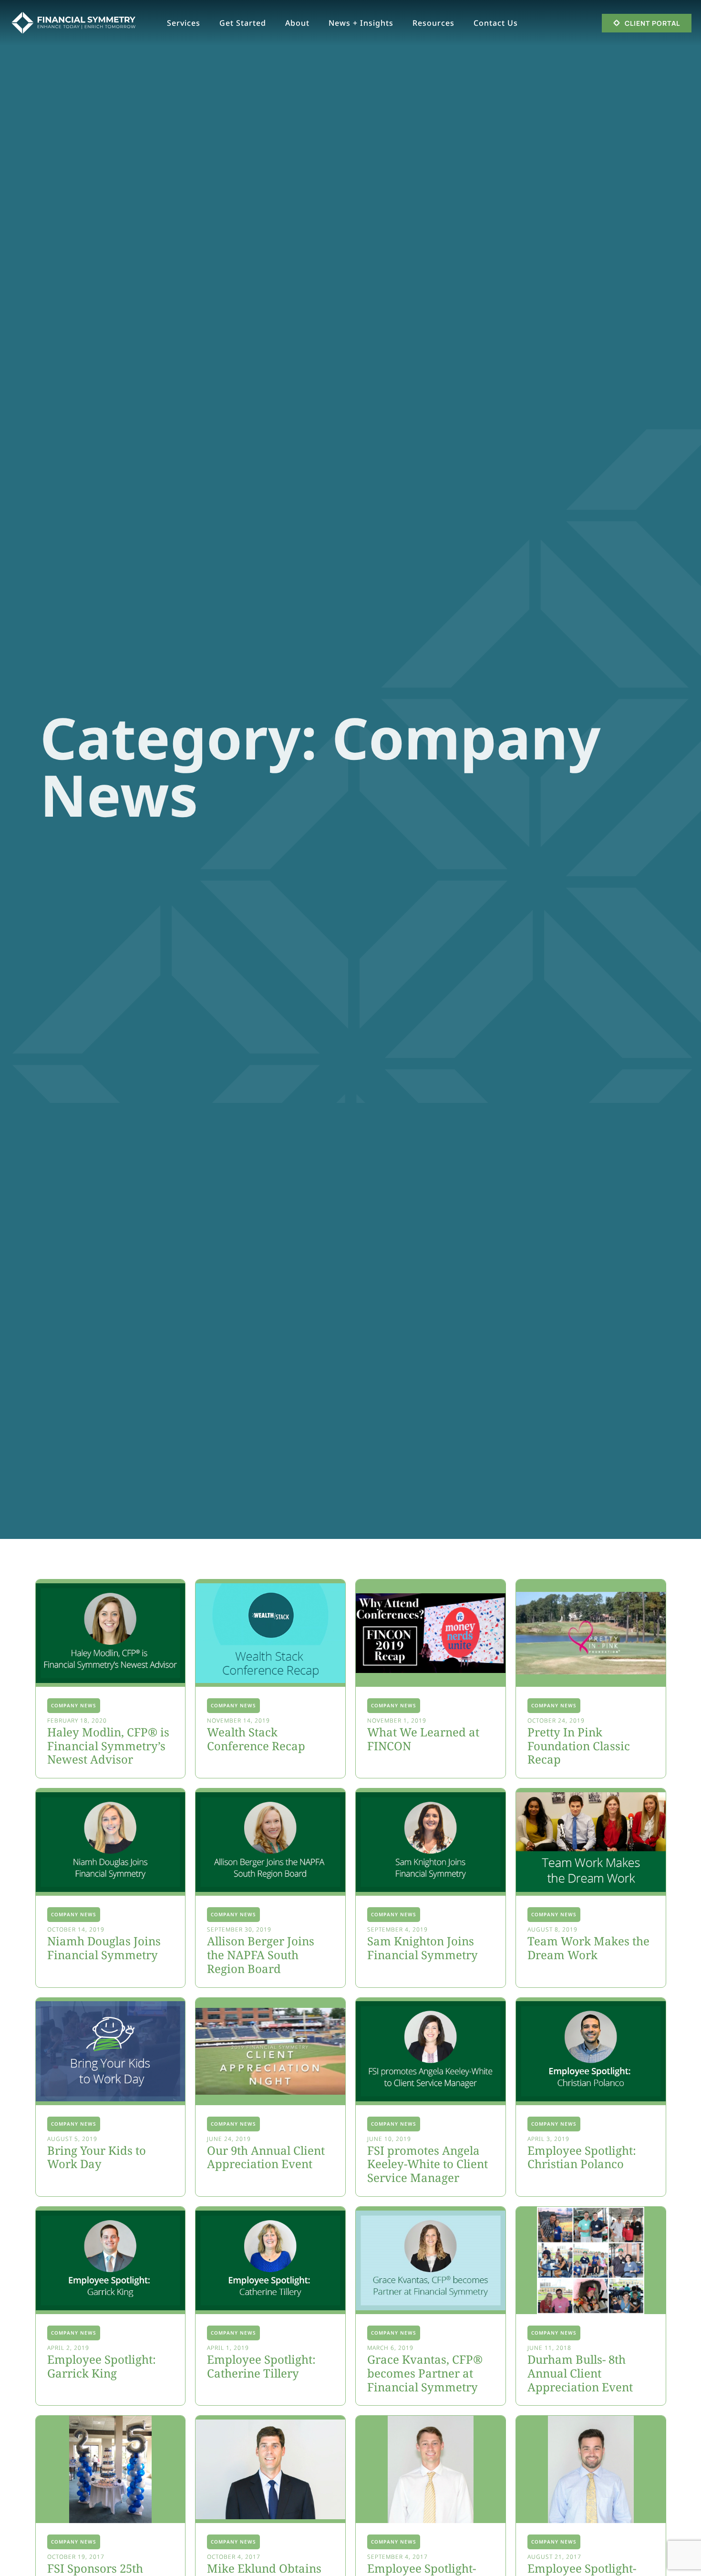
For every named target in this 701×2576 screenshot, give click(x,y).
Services (184, 23)
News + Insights (361, 23)
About (297, 23)
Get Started (243, 23)
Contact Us (496, 23)
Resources (433, 23)
